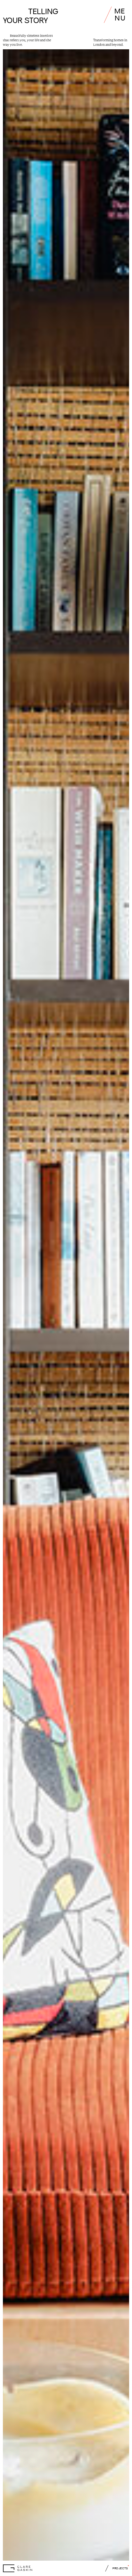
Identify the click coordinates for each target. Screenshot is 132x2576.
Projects (120, 2568)
